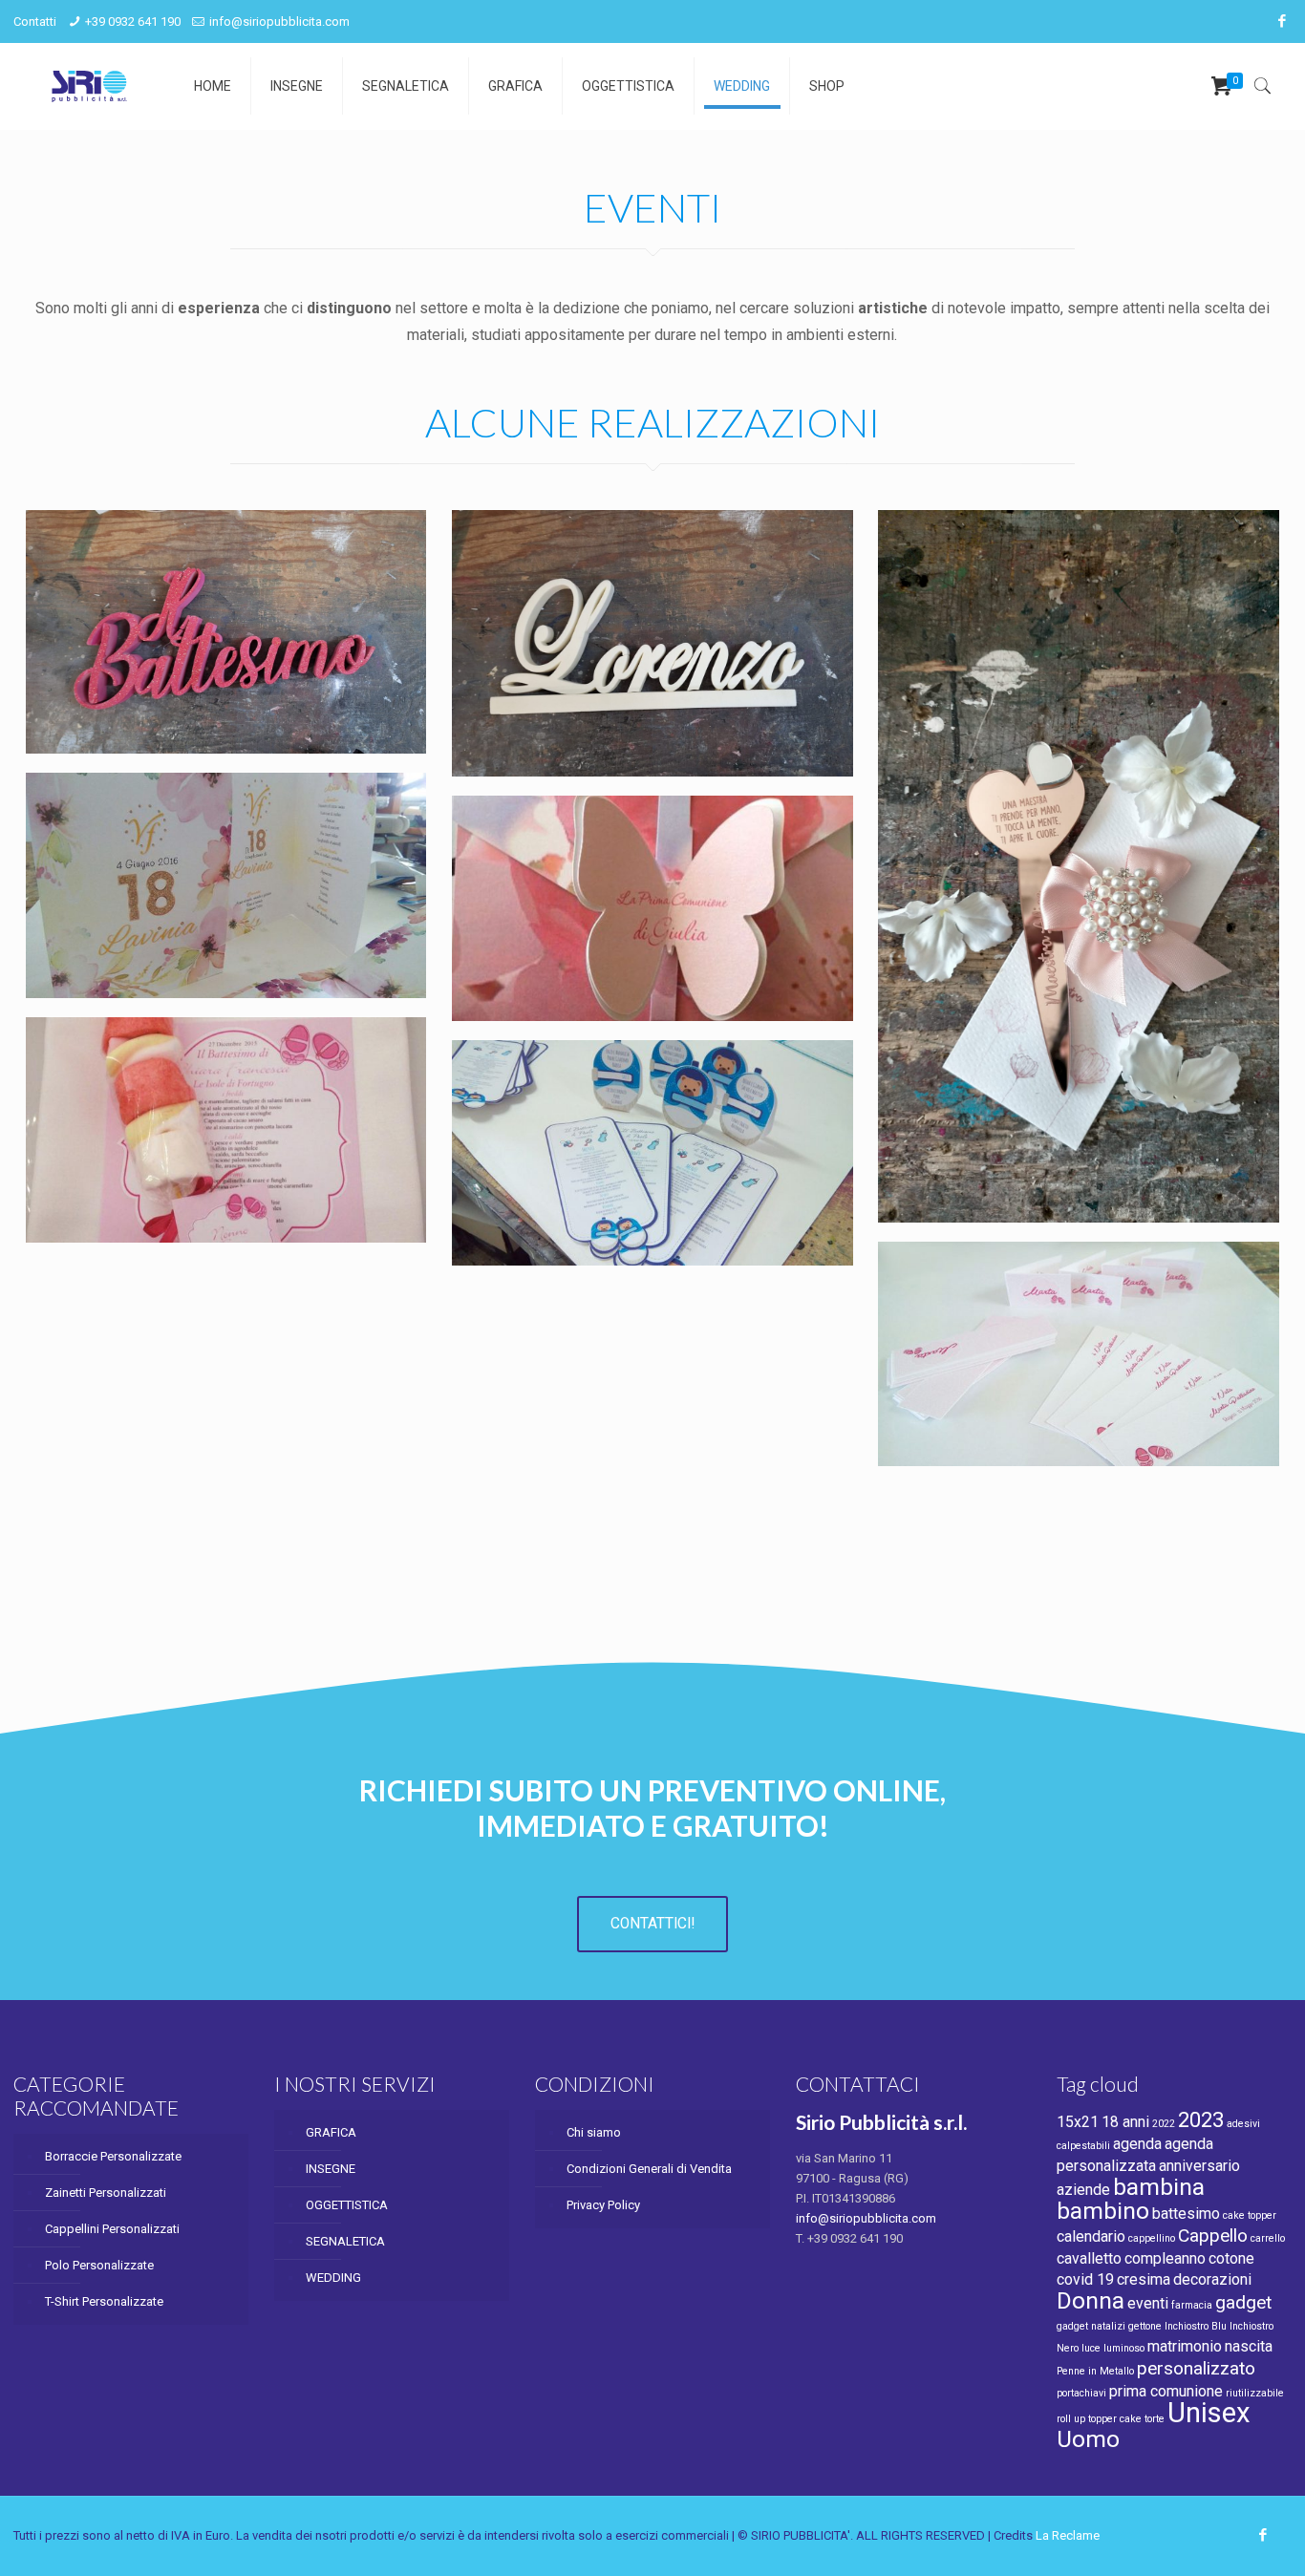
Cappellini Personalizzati (112, 2229)
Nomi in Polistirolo (585, 563)
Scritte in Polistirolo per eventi (218, 563)
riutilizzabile (1255, 2393)
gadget (1243, 2302)
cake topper (1250, 2215)
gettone (1145, 2326)
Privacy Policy (603, 2205)
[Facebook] (1282, 21)
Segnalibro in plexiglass (1035, 563)
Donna (1091, 2300)
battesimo (1186, 2214)
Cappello (1213, 2235)
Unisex (1209, 2413)
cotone (1231, 2258)
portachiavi (1081, 2393)
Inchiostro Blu (1196, 2326)
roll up (1071, 2419)
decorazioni (1212, 2279)
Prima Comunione (583, 848)
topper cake (1115, 2419)
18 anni (1125, 2122)
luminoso (1124, 2348)
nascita (1249, 2346)
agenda (1137, 2144)
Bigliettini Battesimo (1021, 1294)
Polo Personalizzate (99, 2265)
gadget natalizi (1091, 2326)
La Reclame (1068, 2535)
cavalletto (1089, 2258)
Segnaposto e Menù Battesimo (646, 1093)
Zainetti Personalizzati (106, 2193)
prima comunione (1166, 2391)
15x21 (1078, 2122)
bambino (1103, 2211)
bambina (1159, 2187)
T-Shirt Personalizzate (104, 2301)
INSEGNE (331, 2169)
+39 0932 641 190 (133, 21)
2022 (1164, 2124)
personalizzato (1196, 2368)
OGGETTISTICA (347, 2205)
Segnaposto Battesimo (179, 1070)
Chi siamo (594, 2132)
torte (1155, 2419)
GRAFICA (331, 2132)
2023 (1201, 2119)
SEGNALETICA (345, 2241)
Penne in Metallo (1095, 2371)
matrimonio (1185, 2346)
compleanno (1165, 2258)
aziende (1083, 2190)
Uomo (1088, 2439)
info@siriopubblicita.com (279, 21)
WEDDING (333, 2278)
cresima (1144, 2279)
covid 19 (1085, 2279)
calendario (1091, 2236)
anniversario (1199, 2166)
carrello (1268, 2238)
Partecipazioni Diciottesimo (205, 825)
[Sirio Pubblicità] (89, 86)
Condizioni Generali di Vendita (649, 2169)
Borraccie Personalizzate (113, 2156)
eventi (1148, 2303)
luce (1091, 2348)
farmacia (1192, 2305)
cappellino (1152, 2238)
